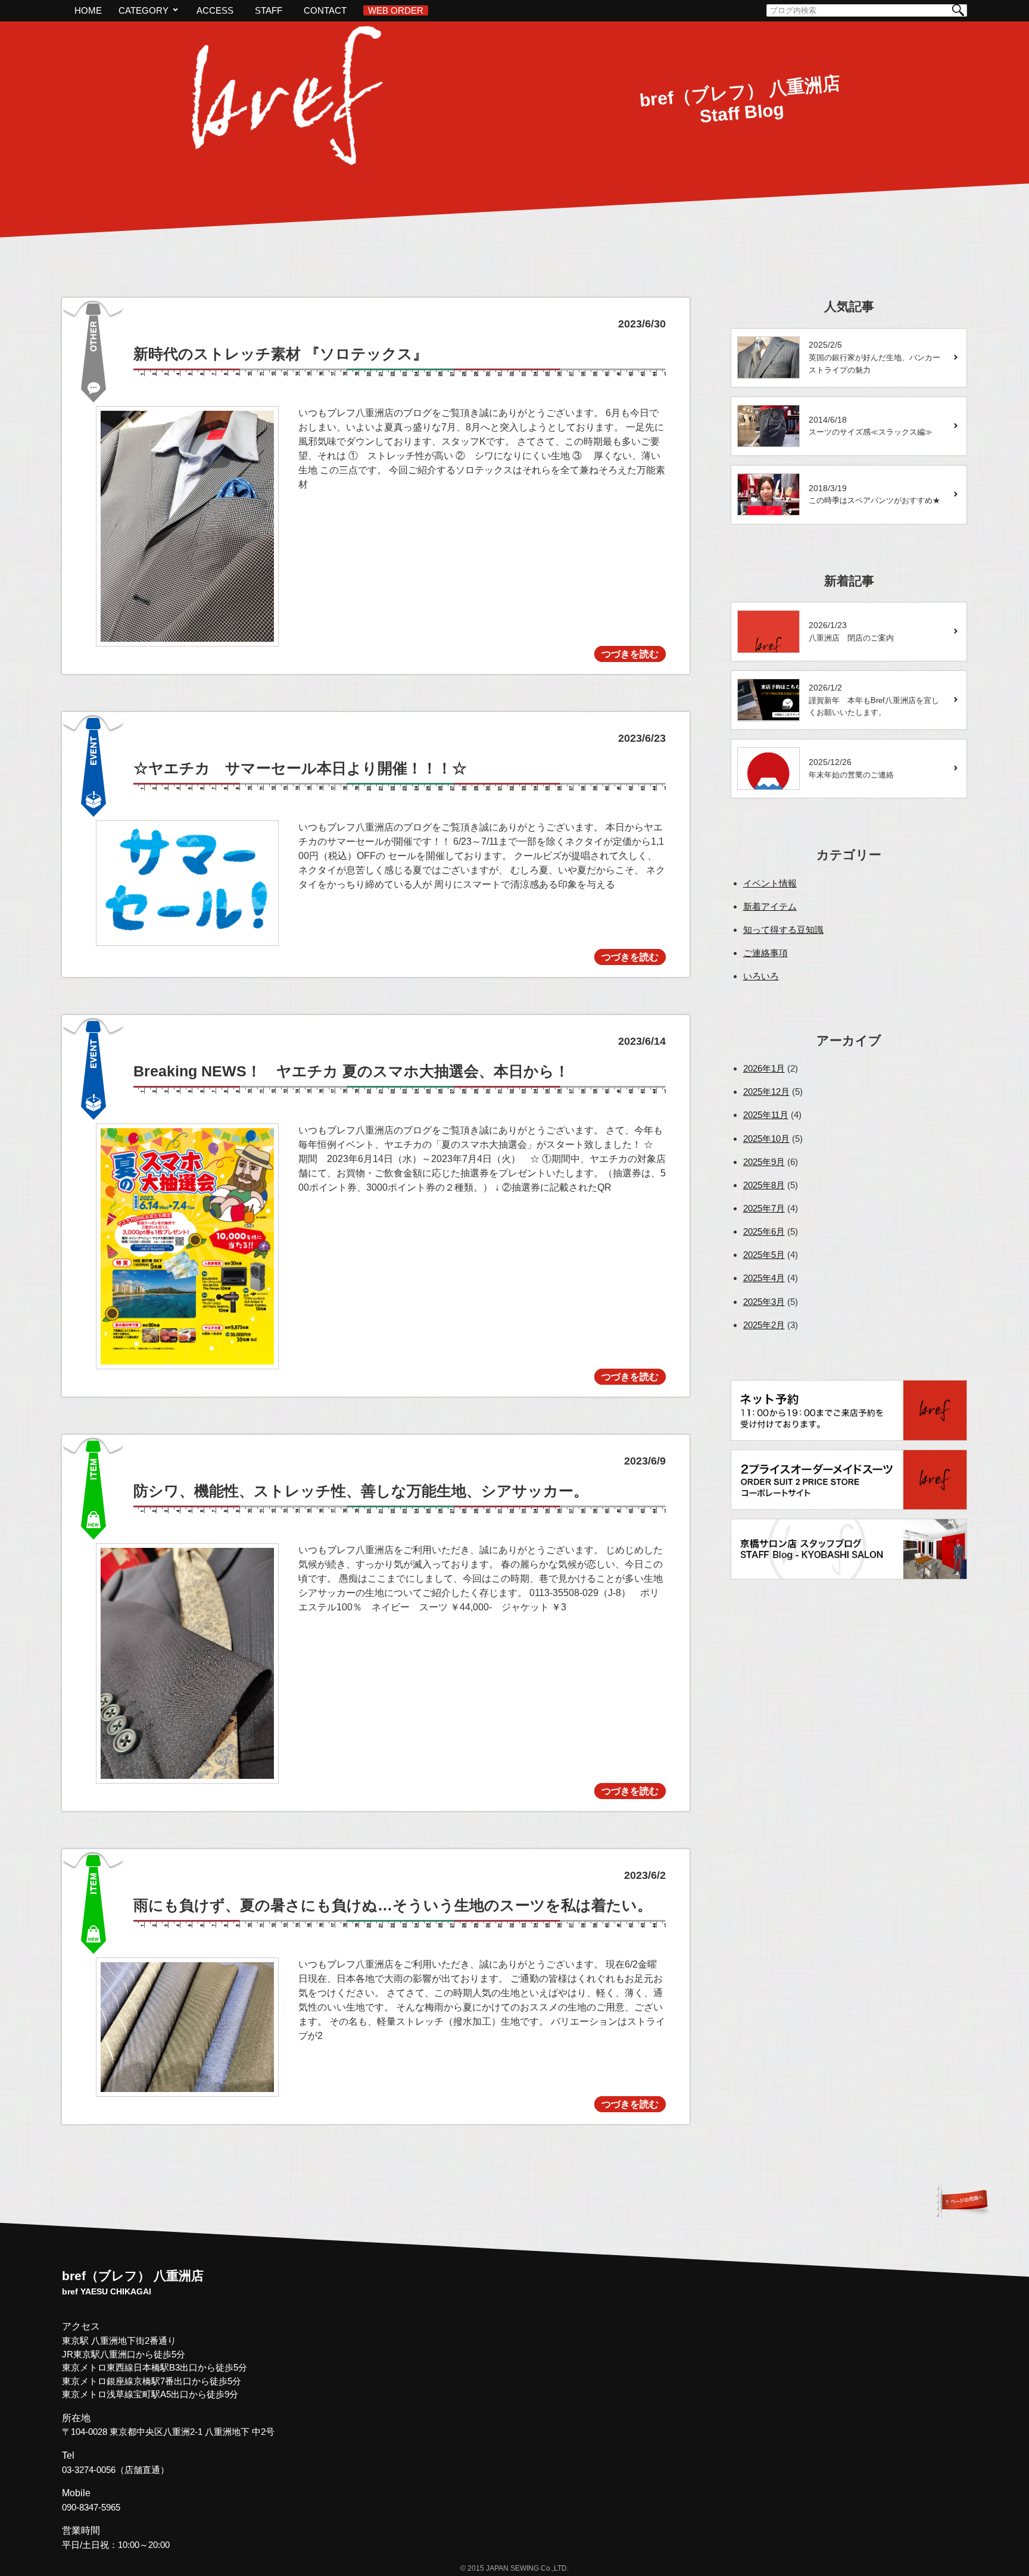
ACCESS (215, 10)
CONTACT (325, 10)
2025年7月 (764, 1208)
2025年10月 (766, 1139)
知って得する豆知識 (783, 930)
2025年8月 (764, 1185)
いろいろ (761, 976)
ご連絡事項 (765, 953)
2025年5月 (764, 1255)
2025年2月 (764, 1325)
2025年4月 (764, 1278)
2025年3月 (764, 1302)
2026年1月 (764, 1068)
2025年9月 (764, 1162)
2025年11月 (766, 1115)
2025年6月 (764, 1231)
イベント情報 (770, 883)
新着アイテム (770, 906)
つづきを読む (630, 654)
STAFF (269, 10)
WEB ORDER (396, 10)
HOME (88, 10)
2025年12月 (766, 1092)
